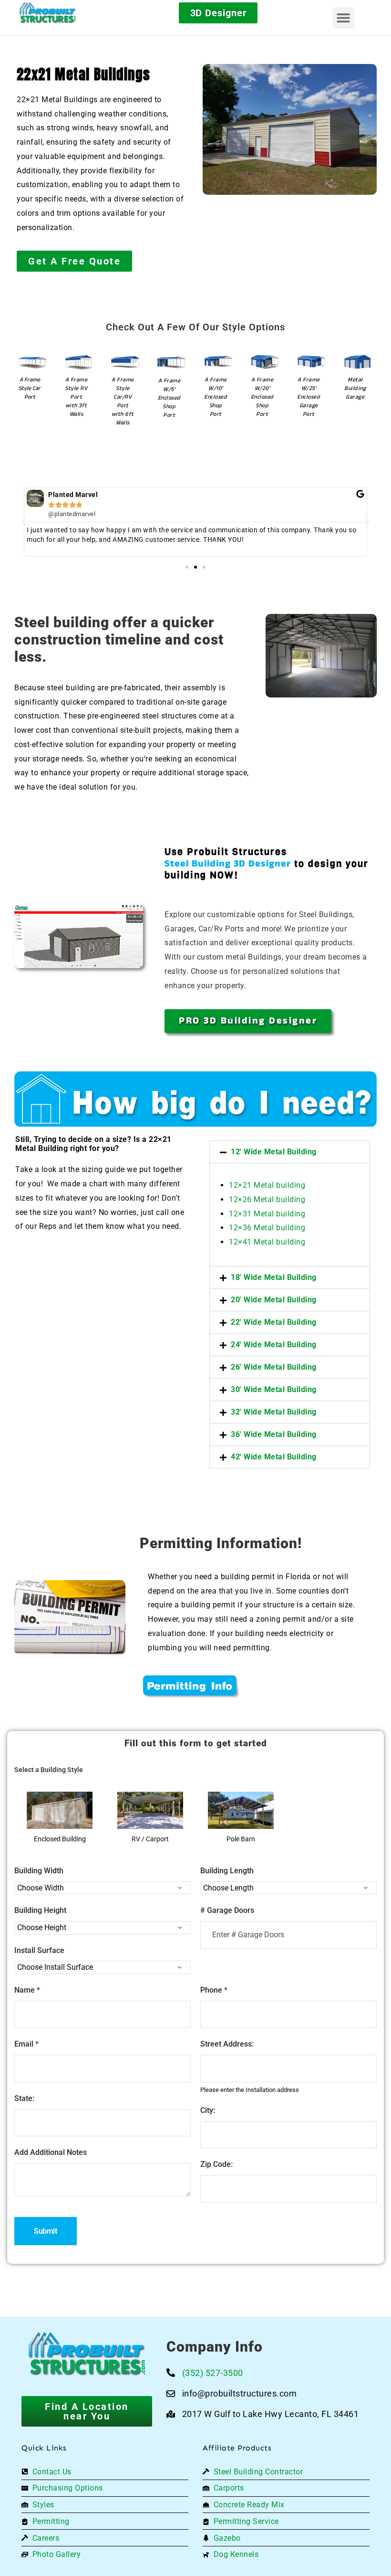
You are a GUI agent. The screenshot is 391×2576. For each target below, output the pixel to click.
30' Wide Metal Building (274, 1389)
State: (24, 2098)
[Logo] (63, 13)
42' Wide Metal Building (274, 1457)
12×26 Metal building (267, 1199)
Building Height (40, 1910)
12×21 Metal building (267, 1185)
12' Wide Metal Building (274, 1152)
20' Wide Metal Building (274, 1300)
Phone (214, 1990)
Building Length (227, 1871)
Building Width (39, 1871)
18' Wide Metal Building (274, 1277)
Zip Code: (216, 2164)
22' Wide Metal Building (274, 1322)
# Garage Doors (227, 1910)
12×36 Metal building (267, 1228)
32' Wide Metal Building (274, 1412)
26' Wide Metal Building (274, 1367)
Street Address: (227, 2044)
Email (26, 2044)
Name (27, 1990)
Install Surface (39, 1950)
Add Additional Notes (51, 2152)
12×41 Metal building (267, 1242)
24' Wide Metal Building (274, 1345)
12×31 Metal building (267, 1214)
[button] (344, 18)
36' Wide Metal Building (274, 1434)
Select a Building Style (49, 1770)
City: (208, 2110)
